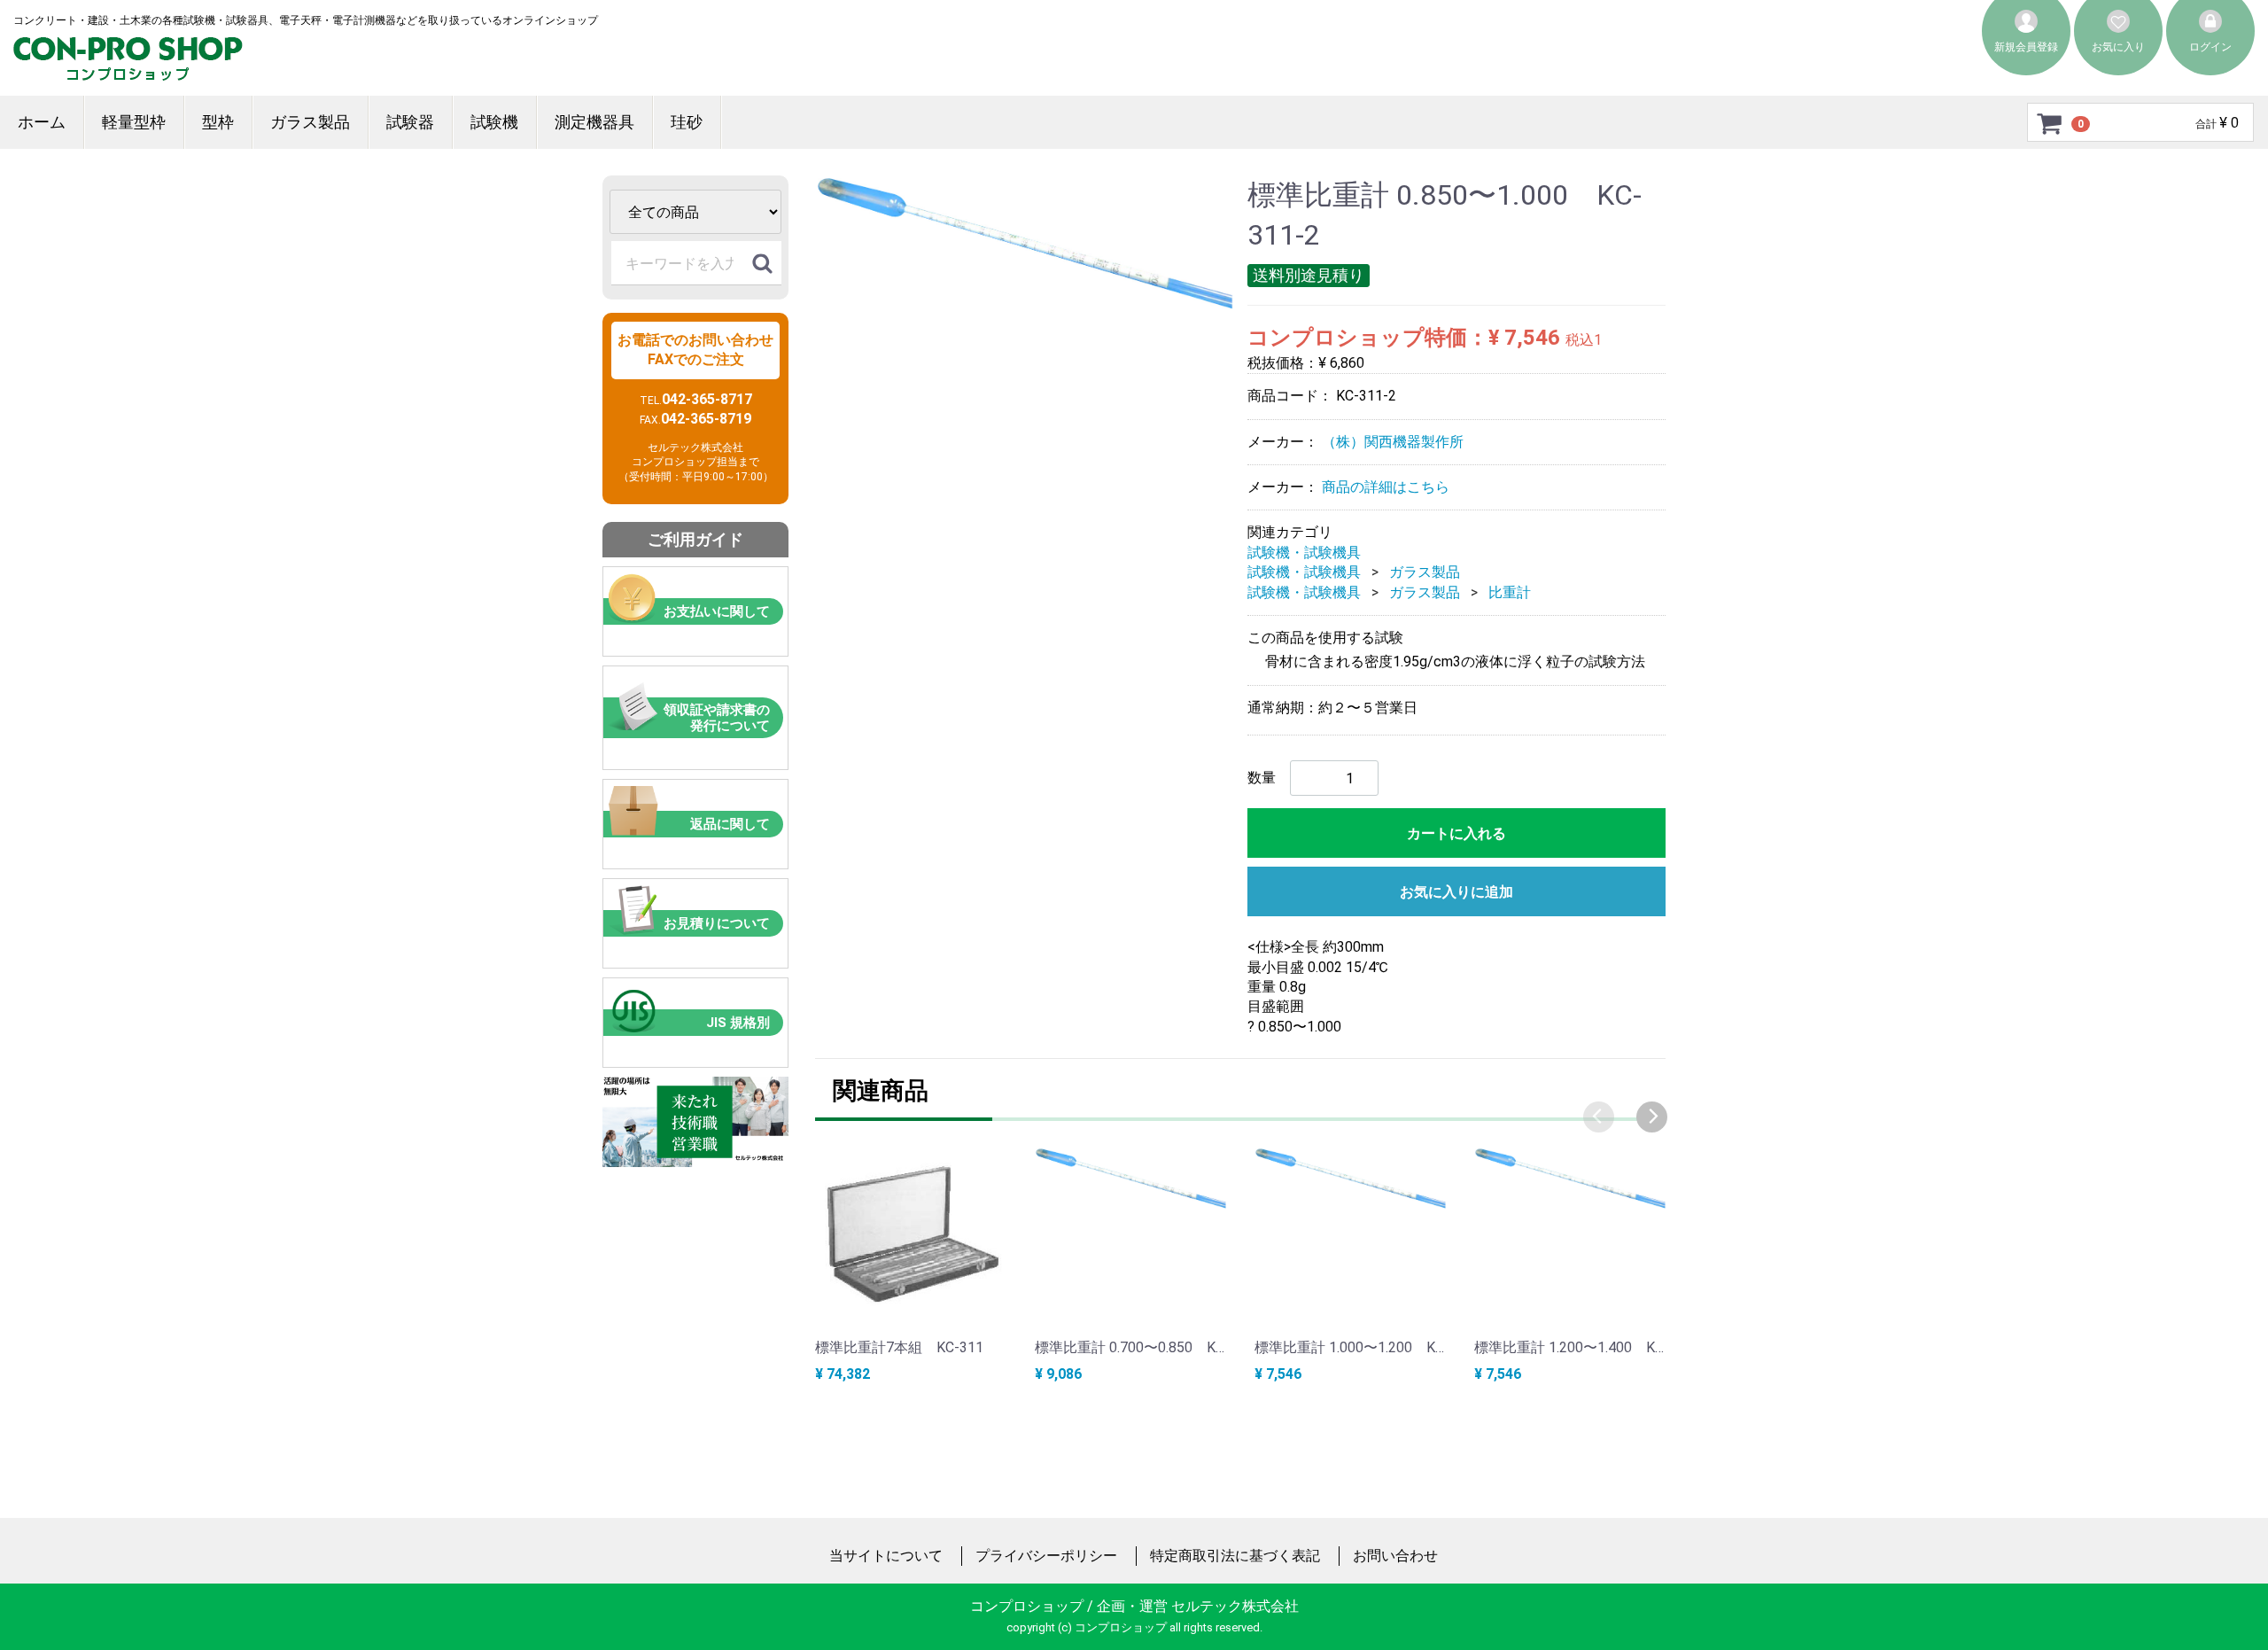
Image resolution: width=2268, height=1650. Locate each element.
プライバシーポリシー (1046, 1556)
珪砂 (687, 122)
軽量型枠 (134, 122)
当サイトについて (886, 1556)
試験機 (494, 122)
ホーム (42, 122)
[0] (2050, 123)
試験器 (410, 122)
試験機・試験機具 (1304, 553)
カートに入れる (1456, 833)
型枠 (218, 122)
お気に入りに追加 (1456, 892)
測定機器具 (594, 122)
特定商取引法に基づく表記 (1235, 1556)
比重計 (1510, 592)
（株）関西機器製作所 (1393, 441)
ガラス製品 (310, 122)
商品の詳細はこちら (1386, 487)
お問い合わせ (1395, 1556)
